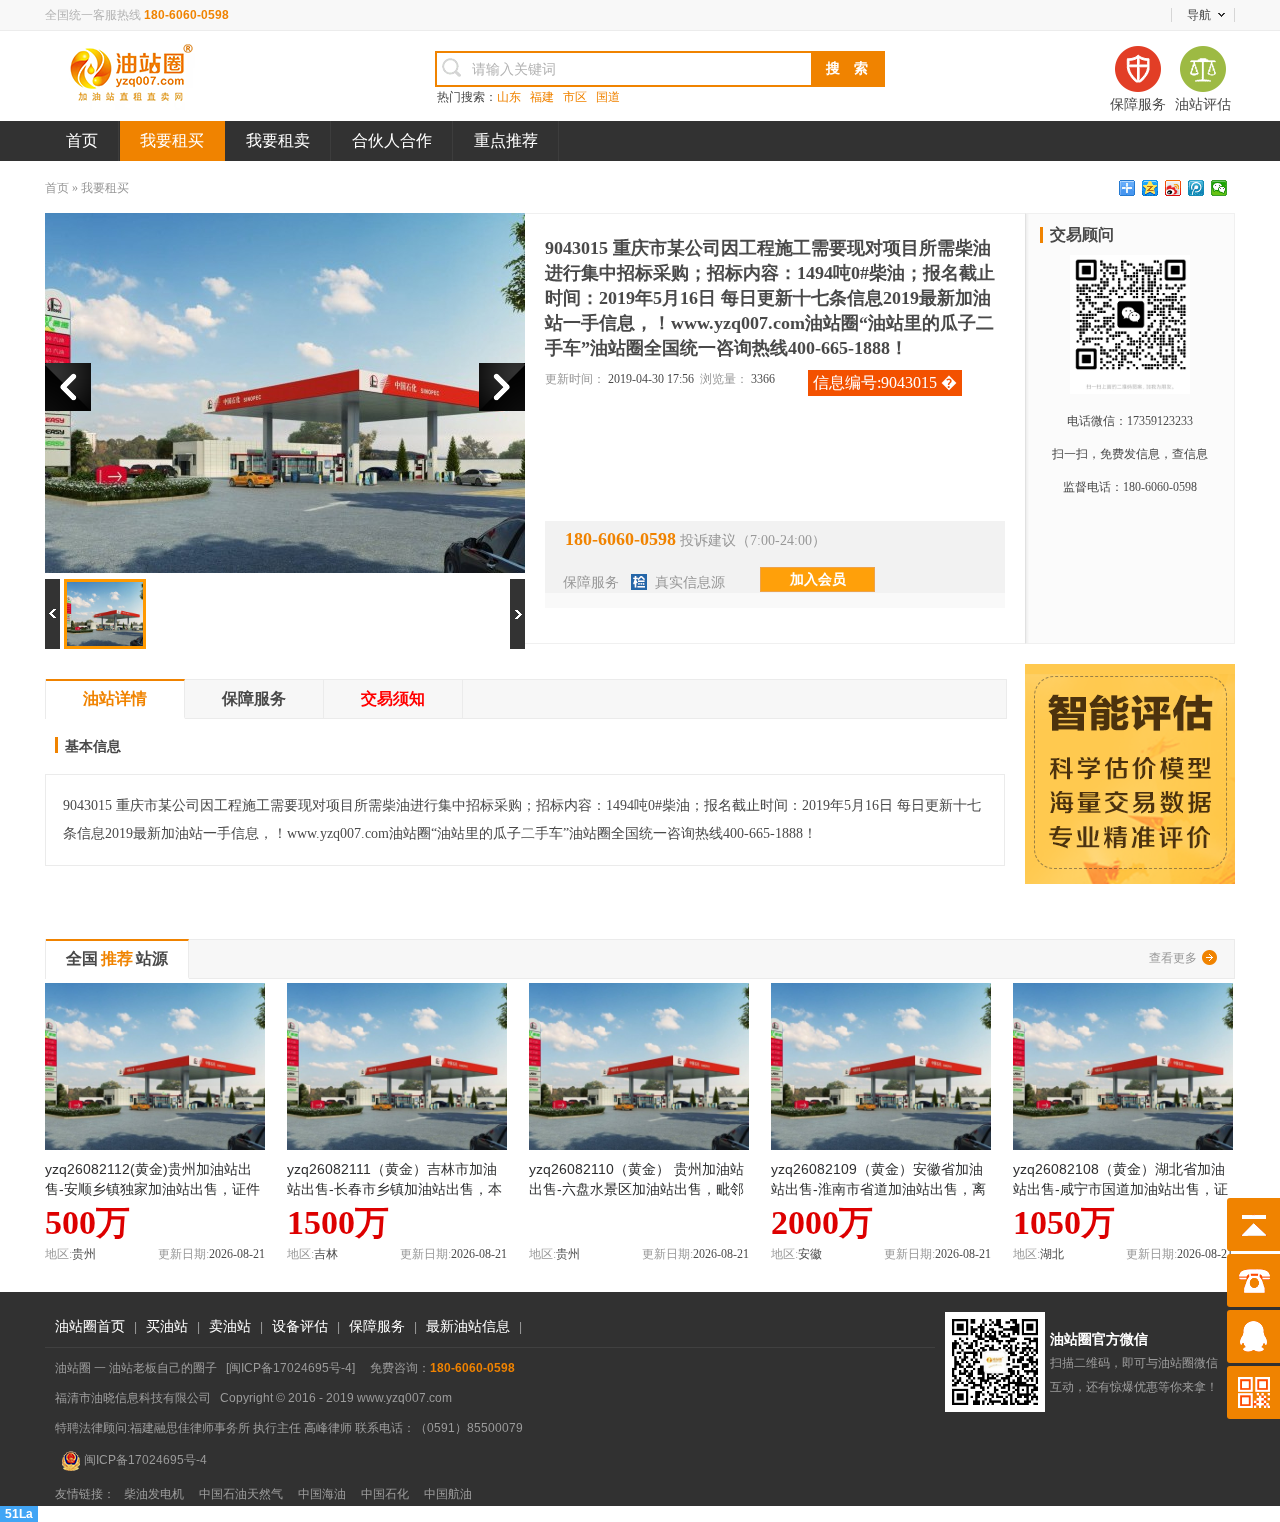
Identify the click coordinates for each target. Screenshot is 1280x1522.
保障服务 (591, 582)
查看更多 (1173, 958)
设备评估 (300, 1326)
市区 (575, 97)
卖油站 (230, 1326)
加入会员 (818, 579)
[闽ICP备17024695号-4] (290, 1368)
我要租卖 (278, 140)
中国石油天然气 (241, 1494)
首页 (82, 140)
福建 (542, 97)
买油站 (167, 1326)
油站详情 (115, 698)
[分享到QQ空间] (1150, 188)
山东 (509, 97)
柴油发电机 (154, 1494)
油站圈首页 (90, 1326)
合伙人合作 (392, 140)
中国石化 (385, 1494)
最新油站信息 (468, 1326)
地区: (58, 1254)
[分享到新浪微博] (1173, 188)
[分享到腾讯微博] (1196, 188)
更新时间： (575, 379)
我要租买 (172, 140)
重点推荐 (506, 140)
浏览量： (724, 379)
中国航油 (448, 1494)
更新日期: (183, 1254)
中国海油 (322, 1494)
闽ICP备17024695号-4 (144, 1460)
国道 (608, 97)
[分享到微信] (1219, 188)
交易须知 (393, 698)
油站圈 (205, 76)
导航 (1199, 15)
